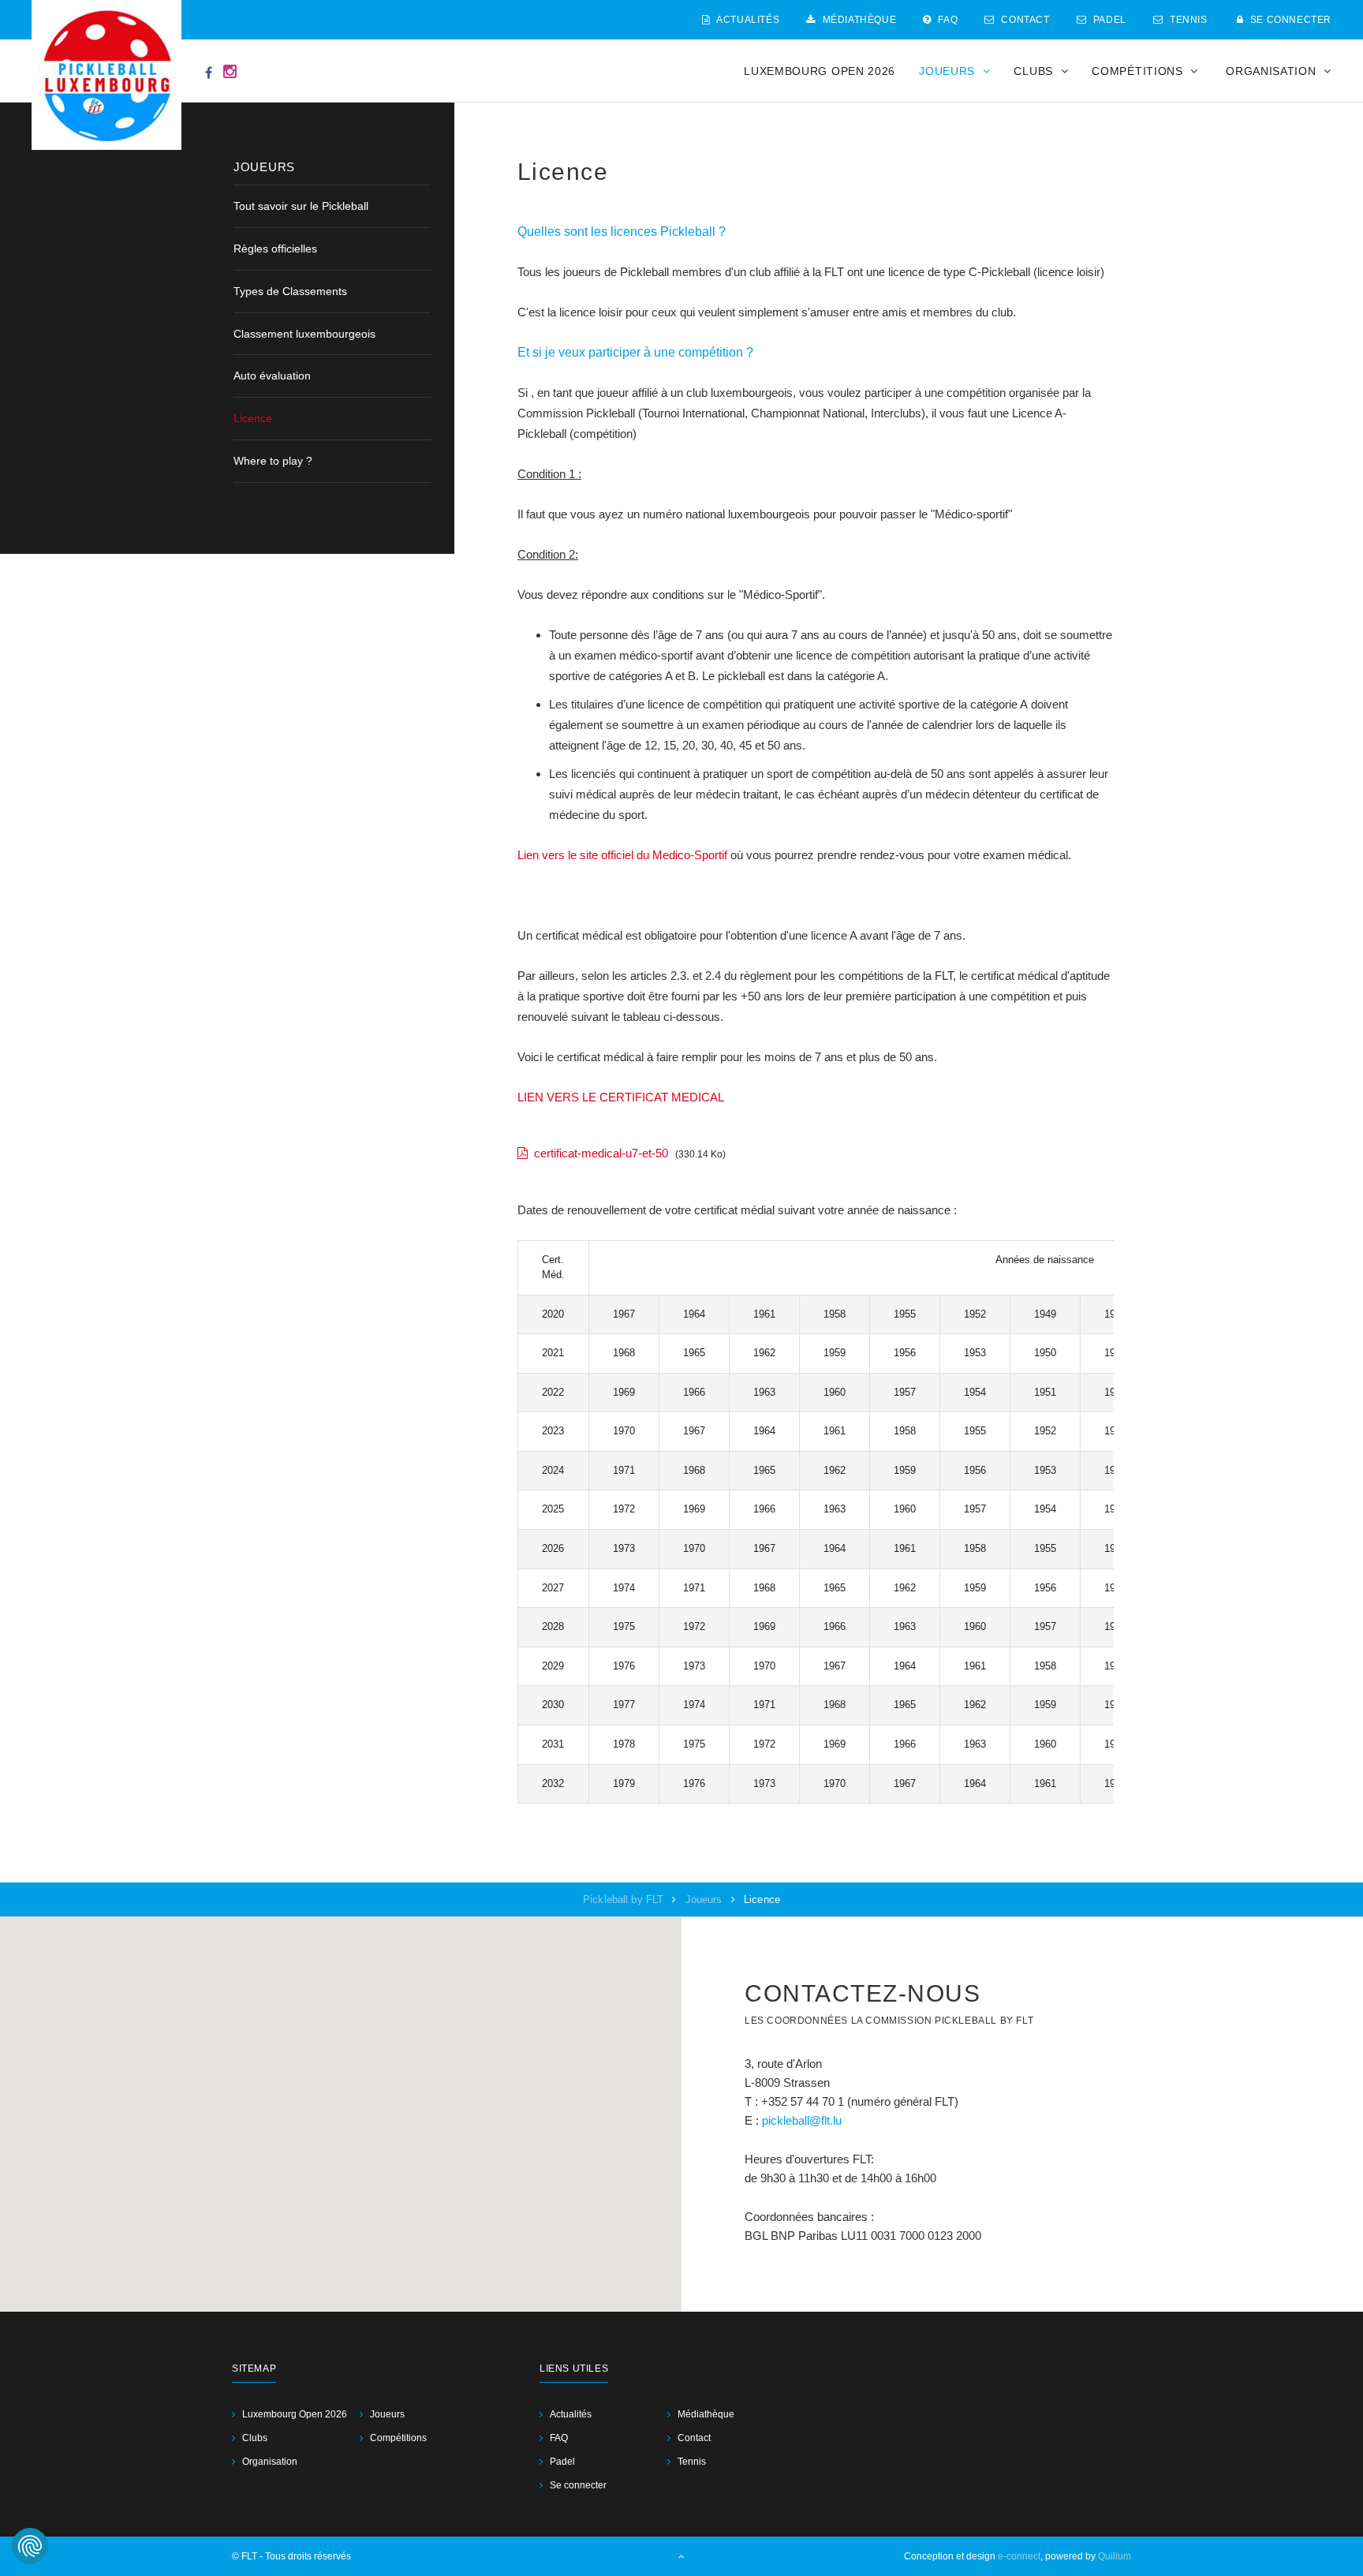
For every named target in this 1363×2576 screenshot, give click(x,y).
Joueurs (706, 1899)
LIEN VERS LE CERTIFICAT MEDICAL (621, 1097)
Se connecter (1289, 20)
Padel (1108, 20)
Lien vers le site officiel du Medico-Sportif (624, 855)
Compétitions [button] (1139, 71)
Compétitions (398, 2438)
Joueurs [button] (949, 71)
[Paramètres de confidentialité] (30, 2546)
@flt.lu (825, 2120)
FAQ (947, 20)
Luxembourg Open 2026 (820, 71)
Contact (1024, 20)
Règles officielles (275, 249)
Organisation (270, 2462)
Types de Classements (290, 291)
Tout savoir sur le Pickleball (301, 206)
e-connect (1019, 2556)
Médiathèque (858, 20)
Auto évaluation (272, 376)
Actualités (747, 20)
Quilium (1115, 2556)
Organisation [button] (1273, 71)
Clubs (255, 2438)
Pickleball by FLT (625, 1899)
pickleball (786, 2120)
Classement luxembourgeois (304, 334)
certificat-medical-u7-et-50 (601, 1153)
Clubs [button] (1035, 71)
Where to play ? (273, 461)
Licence (253, 418)
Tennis (1187, 20)
